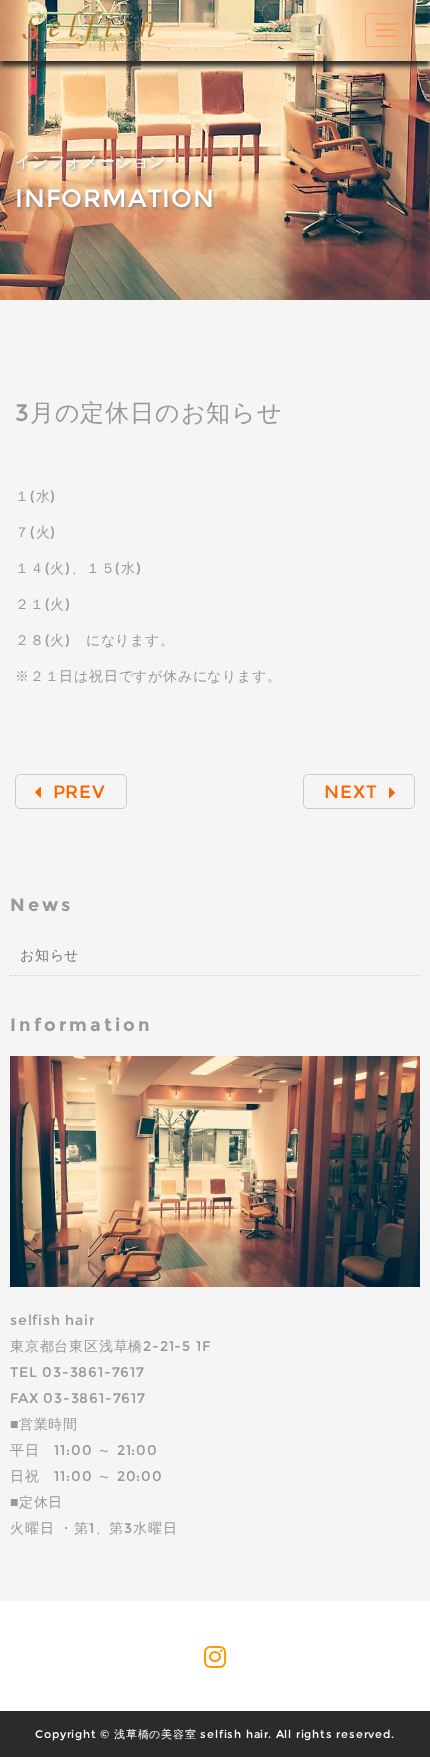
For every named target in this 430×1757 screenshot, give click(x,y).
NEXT (353, 791)
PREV (76, 791)
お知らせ (49, 955)
